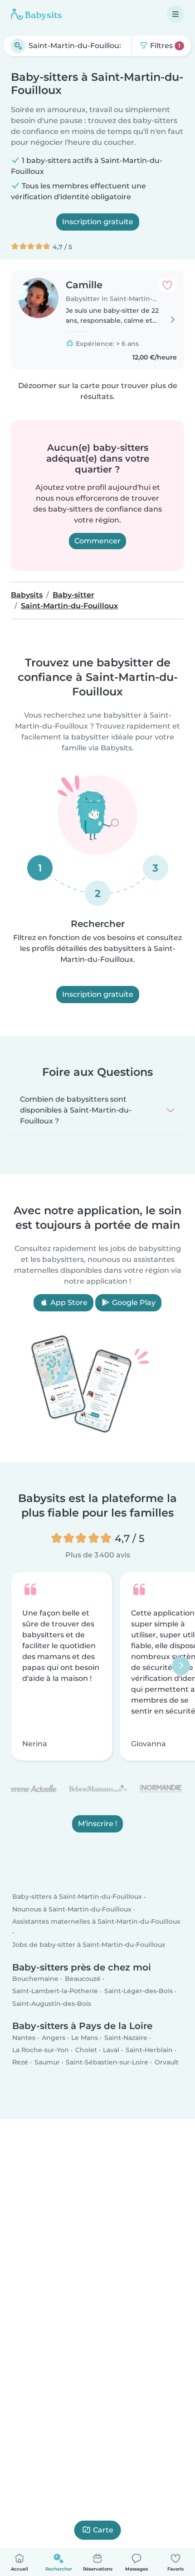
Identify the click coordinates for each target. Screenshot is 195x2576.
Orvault (167, 2062)
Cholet (86, 2050)
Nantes (24, 2038)
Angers (54, 2038)
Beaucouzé (83, 1979)
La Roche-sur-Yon (41, 2050)
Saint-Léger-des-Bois (139, 1991)
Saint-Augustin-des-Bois (52, 2004)
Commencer (97, 541)
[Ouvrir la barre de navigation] (175, 14)
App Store (68, 1303)
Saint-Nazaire (126, 2038)
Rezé (20, 2062)
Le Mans (85, 2038)
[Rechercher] (18, 46)
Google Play (133, 1303)
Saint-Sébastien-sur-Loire (107, 2062)
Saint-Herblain (149, 2050)
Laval (111, 2050)
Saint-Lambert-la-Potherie (55, 1991)
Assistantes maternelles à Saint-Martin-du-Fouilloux (96, 1921)
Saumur (47, 2062)
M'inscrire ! (97, 1824)
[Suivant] (181, 1666)
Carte (103, 2530)
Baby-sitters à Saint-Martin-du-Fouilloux (77, 1897)
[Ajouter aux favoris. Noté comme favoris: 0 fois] (167, 285)
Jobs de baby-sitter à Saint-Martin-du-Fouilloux (89, 1945)
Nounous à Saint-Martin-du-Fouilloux (72, 1909)
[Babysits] (36, 14)
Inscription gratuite (98, 222)
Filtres (164, 46)
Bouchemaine (35, 1979)
